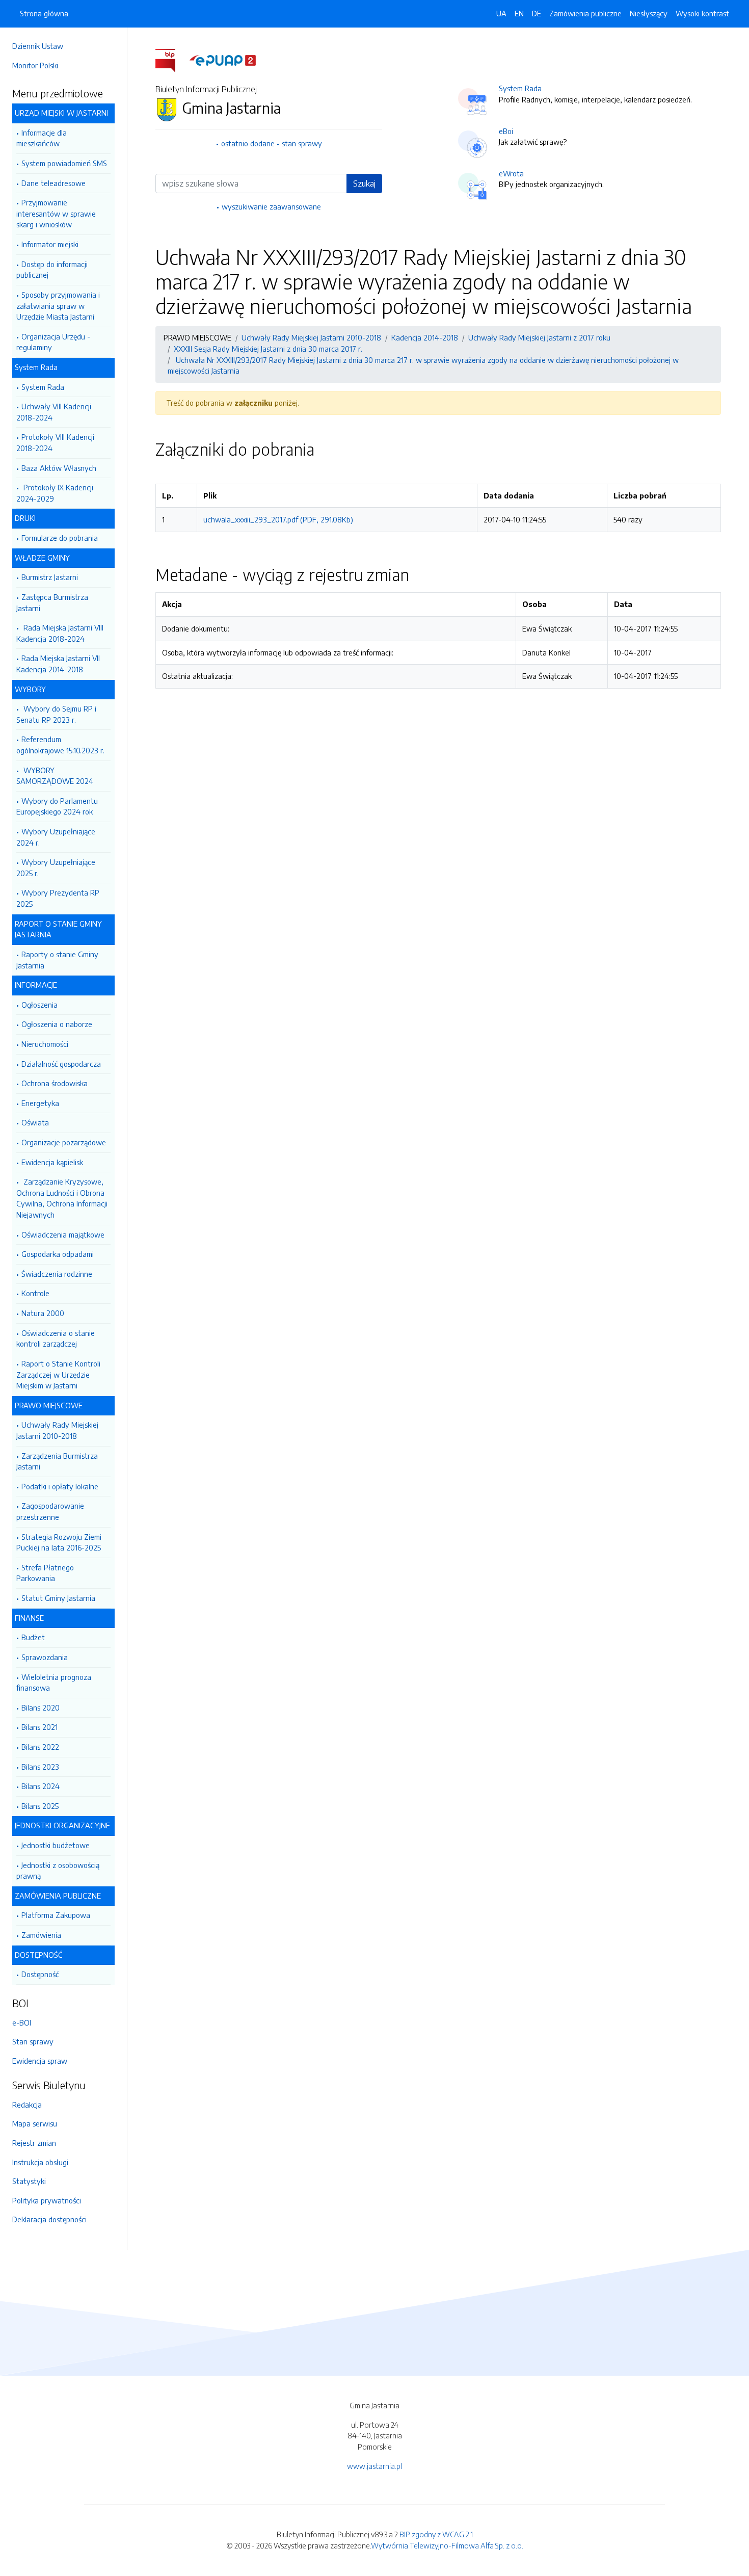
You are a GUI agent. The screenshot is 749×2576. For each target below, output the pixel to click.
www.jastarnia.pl (374, 2466)
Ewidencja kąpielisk (52, 1162)
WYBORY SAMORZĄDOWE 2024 (55, 776)
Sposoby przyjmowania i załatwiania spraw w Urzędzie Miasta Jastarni (58, 306)
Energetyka (40, 1103)
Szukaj (364, 183)
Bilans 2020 (41, 1707)
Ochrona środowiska (55, 1083)
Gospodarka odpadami (58, 1254)
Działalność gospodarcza (61, 1064)
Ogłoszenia (39, 1005)
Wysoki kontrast (702, 13)
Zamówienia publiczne (585, 13)
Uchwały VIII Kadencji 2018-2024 (54, 412)
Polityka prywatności (47, 2200)
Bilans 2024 (41, 1786)
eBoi (506, 131)
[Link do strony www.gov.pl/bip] (171, 60)
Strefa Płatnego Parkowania (45, 1573)
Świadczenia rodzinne (57, 1274)
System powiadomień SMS (64, 163)
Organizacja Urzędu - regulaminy (53, 342)
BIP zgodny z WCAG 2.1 (436, 2534)
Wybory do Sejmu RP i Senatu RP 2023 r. (56, 714)
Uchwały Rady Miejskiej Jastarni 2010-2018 (57, 1430)
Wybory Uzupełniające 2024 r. (56, 837)
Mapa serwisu (35, 2123)
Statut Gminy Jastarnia (58, 1598)
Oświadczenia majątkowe (63, 1234)
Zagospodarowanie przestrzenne (50, 1511)
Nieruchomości (45, 1044)
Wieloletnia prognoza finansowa (54, 1683)
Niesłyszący (649, 13)
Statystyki (29, 2181)
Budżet (33, 1637)
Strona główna (44, 13)
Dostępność (40, 1974)
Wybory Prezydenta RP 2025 (58, 898)
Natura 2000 (43, 1313)
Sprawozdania (45, 1657)
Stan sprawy (33, 2041)
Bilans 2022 (40, 1747)
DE (537, 13)
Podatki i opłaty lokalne (60, 1486)
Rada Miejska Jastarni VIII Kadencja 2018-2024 (60, 633)
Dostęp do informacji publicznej (52, 270)
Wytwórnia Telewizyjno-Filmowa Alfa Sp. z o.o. (447, 2545)
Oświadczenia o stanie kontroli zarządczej (56, 1338)
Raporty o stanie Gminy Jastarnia (57, 960)
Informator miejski (50, 244)
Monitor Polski (35, 65)
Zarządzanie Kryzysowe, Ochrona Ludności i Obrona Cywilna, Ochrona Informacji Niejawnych (62, 1198)
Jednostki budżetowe (56, 1845)
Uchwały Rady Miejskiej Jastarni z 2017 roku (539, 337)
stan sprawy (302, 143)
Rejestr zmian (34, 2143)
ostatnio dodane (248, 143)
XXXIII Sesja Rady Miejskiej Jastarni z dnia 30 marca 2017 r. (268, 349)
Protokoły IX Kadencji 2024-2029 (55, 493)
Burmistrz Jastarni (50, 577)
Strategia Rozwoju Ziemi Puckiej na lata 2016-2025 (59, 1542)
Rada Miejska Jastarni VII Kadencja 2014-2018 (58, 664)
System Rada (43, 387)
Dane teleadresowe (53, 183)
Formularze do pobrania (60, 538)
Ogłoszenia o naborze (57, 1024)
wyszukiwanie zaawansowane (271, 206)
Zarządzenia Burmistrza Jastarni (57, 1461)
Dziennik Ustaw (38, 46)
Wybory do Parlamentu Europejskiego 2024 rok (57, 806)
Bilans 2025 (40, 1806)
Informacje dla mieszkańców (42, 138)
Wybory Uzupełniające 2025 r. (56, 868)
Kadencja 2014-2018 (425, 337)
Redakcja (27, 2105)
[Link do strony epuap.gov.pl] (223, 60)
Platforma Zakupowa (56, 1915)
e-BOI (22, 2022)
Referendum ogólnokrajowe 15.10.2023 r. (60, 745)
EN (519, 13)
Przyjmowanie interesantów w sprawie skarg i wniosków (56, 213)
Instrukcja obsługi (40, 2162)
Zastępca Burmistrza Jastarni (52, 602)
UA (501, 13)
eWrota (511, 173)
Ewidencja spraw (40, 2061)
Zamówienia (41, 1935)
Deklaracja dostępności (49, 2219)
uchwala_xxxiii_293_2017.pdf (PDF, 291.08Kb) (278, 519)
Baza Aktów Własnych (59, 468)
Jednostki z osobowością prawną (58, 1871)
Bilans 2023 (40, 1767)
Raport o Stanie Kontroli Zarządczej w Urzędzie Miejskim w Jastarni (58, 1374)
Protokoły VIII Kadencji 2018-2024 (55, 442)
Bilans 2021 (39, 1727)
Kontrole (35, 1293)
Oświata (35, 1122)
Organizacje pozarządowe (64, 1142)
